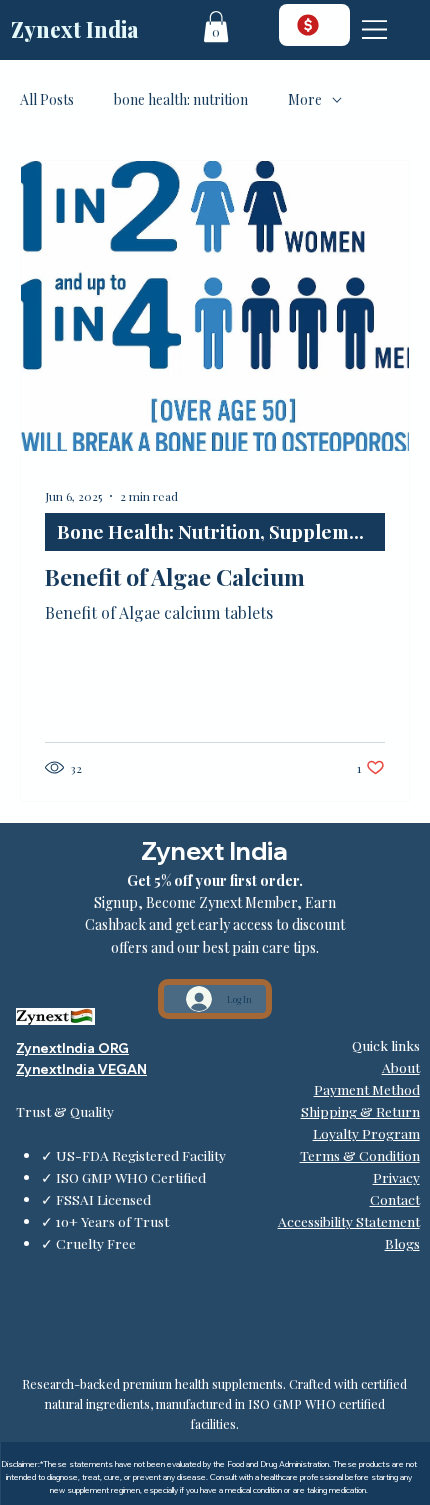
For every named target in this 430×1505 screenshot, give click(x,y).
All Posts (47, 99)
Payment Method (367, 1089)
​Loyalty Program (366, 1133)
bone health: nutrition (181, 99)
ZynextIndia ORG (72, 1048)
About (401, 1067)
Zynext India (74, 29)
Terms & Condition (360, 1155)
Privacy (396, 1177)
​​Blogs (402, 1243)
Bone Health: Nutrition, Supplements (221, 531)
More (305, 99)
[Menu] (375, 30)
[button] (216, 26)
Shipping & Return (360, 1111)
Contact (395, 1199)
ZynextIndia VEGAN (81, 1069)
